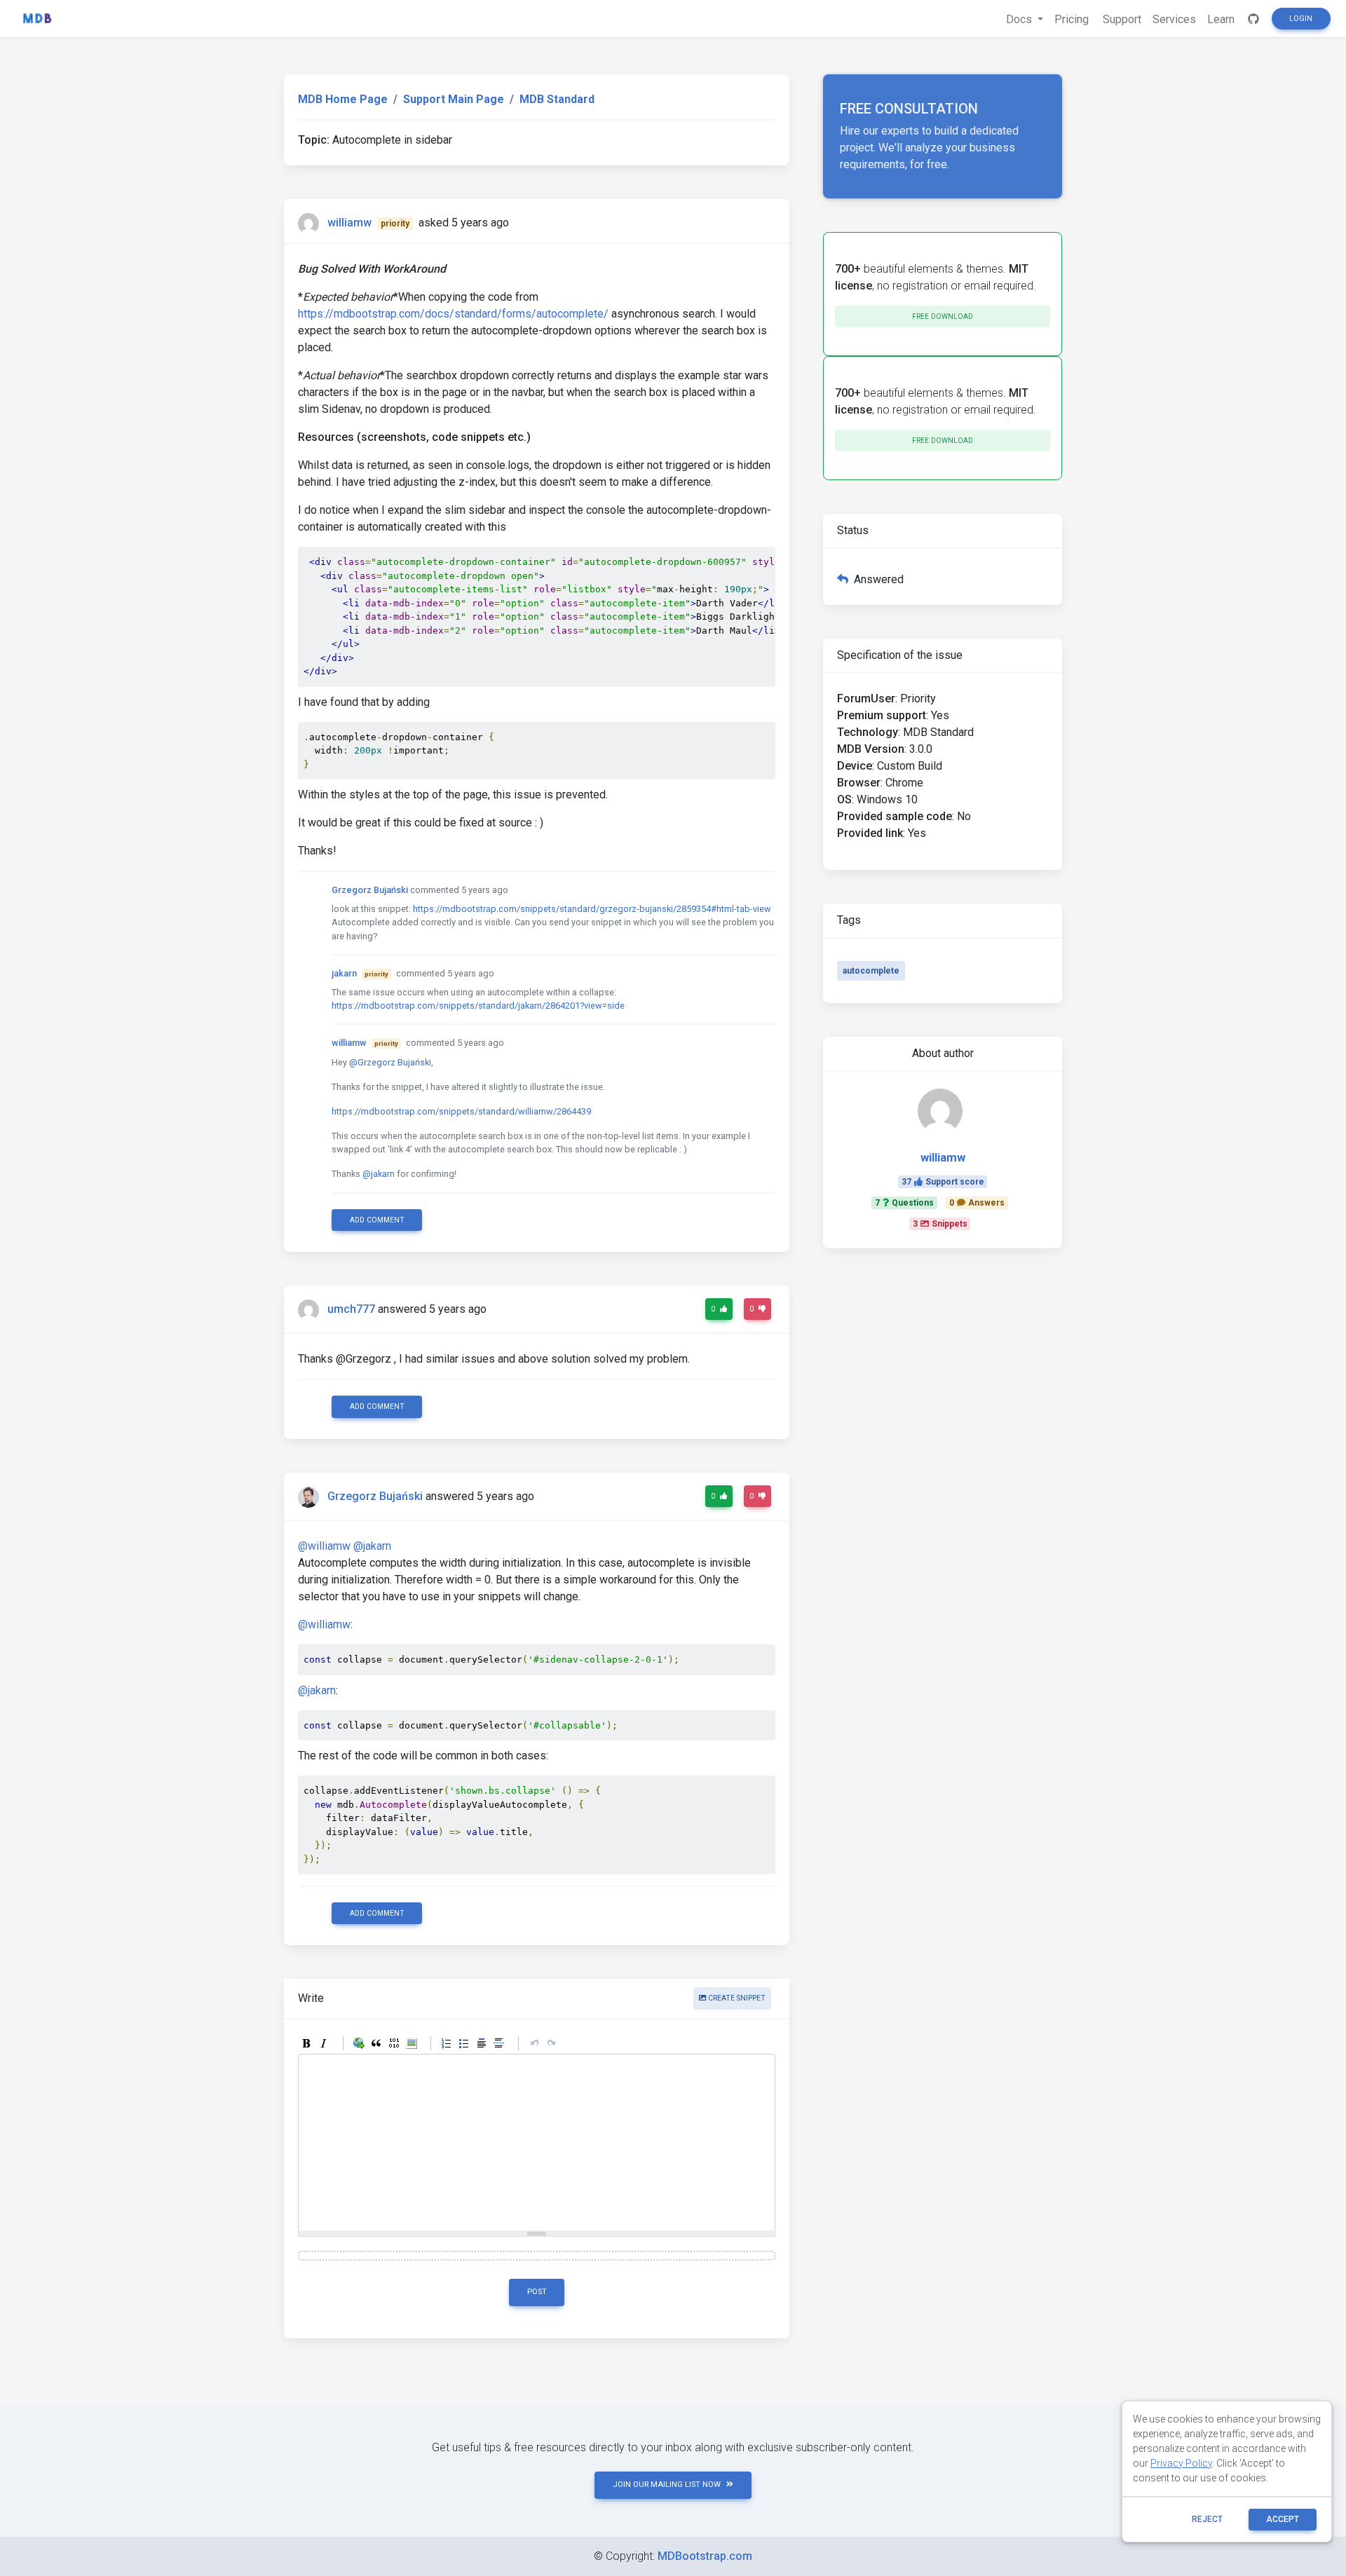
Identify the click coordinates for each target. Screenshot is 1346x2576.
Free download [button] (943, 316)
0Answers (977, 1203)
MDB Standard (557, 99)
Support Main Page (454, 99)
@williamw (324, 1546)
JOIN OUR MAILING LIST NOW (667, 2485)
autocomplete (871, 971)
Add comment (377, 1220)
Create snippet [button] (736, 1998)
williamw (349, 223)
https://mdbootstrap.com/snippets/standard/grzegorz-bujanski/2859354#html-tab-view (592, 909)
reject (1207, 2519)
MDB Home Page (343, 99)
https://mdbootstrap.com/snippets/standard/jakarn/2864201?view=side (478, 1006)
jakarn (344, 973)
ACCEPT (1283, 2519)
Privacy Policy (1181, 2463)
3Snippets (940, 1224)
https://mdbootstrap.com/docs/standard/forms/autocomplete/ (453, 314)
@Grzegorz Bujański (390, 1062)
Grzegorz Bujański (370, 890)
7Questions (904, 1203)
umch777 (351, 1309)
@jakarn (379, 1174)
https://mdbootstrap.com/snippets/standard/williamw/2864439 (461, 1111)
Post (537, 2292)
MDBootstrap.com (705, 2556)
